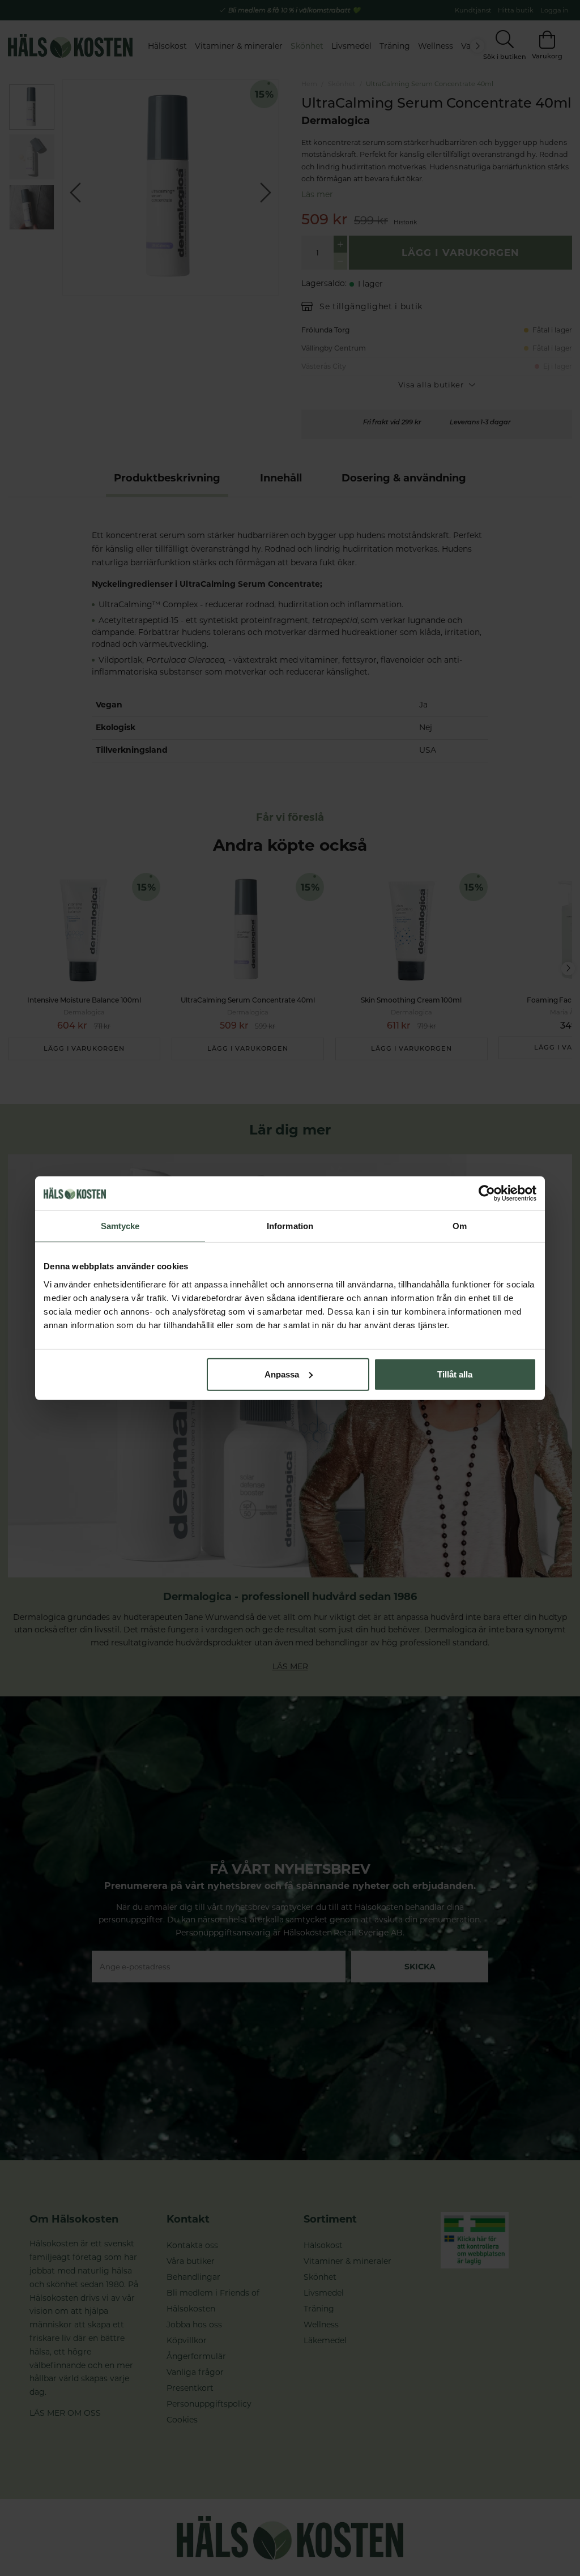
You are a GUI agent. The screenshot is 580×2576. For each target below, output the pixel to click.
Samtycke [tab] (120, 1226)
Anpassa (282, 1374)
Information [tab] (290, 1226)
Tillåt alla (455, 1374)
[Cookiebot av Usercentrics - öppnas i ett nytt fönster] (487, 1193)
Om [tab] (460, 1226)
